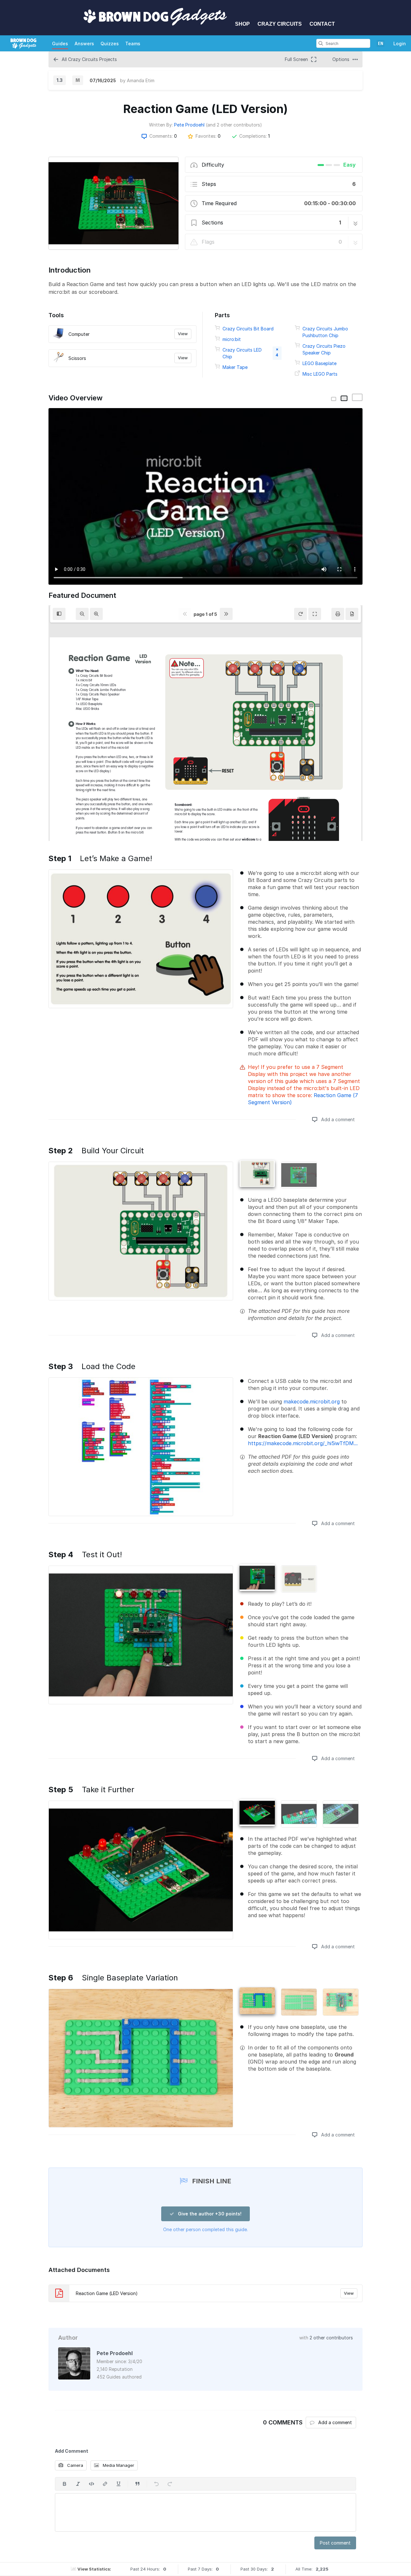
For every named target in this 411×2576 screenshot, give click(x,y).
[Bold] (65, 2484)
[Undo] (156, 2484)
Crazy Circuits (280, 24)
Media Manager (118, 2465)
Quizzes (110, 44)
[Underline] (118, 2484)
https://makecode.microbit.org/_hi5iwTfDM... (303, 1443)
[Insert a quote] (137, 2484)
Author (68, 2338)
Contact (322, 24)
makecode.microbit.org (312, 1402)
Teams (133, 44)
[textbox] (205, 2512)
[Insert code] (92, 2484)
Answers (84, 44)
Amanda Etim (141, 80)
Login (400, 44)
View (183, 334)
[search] (321, 43)
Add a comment (337, 1119)
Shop (242, 24)
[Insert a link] (105, 2484)
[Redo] (170, 2484)
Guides (60, 44)
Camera (74, 2465)
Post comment (335, 2543)
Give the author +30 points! (209, 2214)
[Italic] (78, 2484)
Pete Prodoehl (189, 125)
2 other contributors (331, 2338)
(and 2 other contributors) (234, 125)
